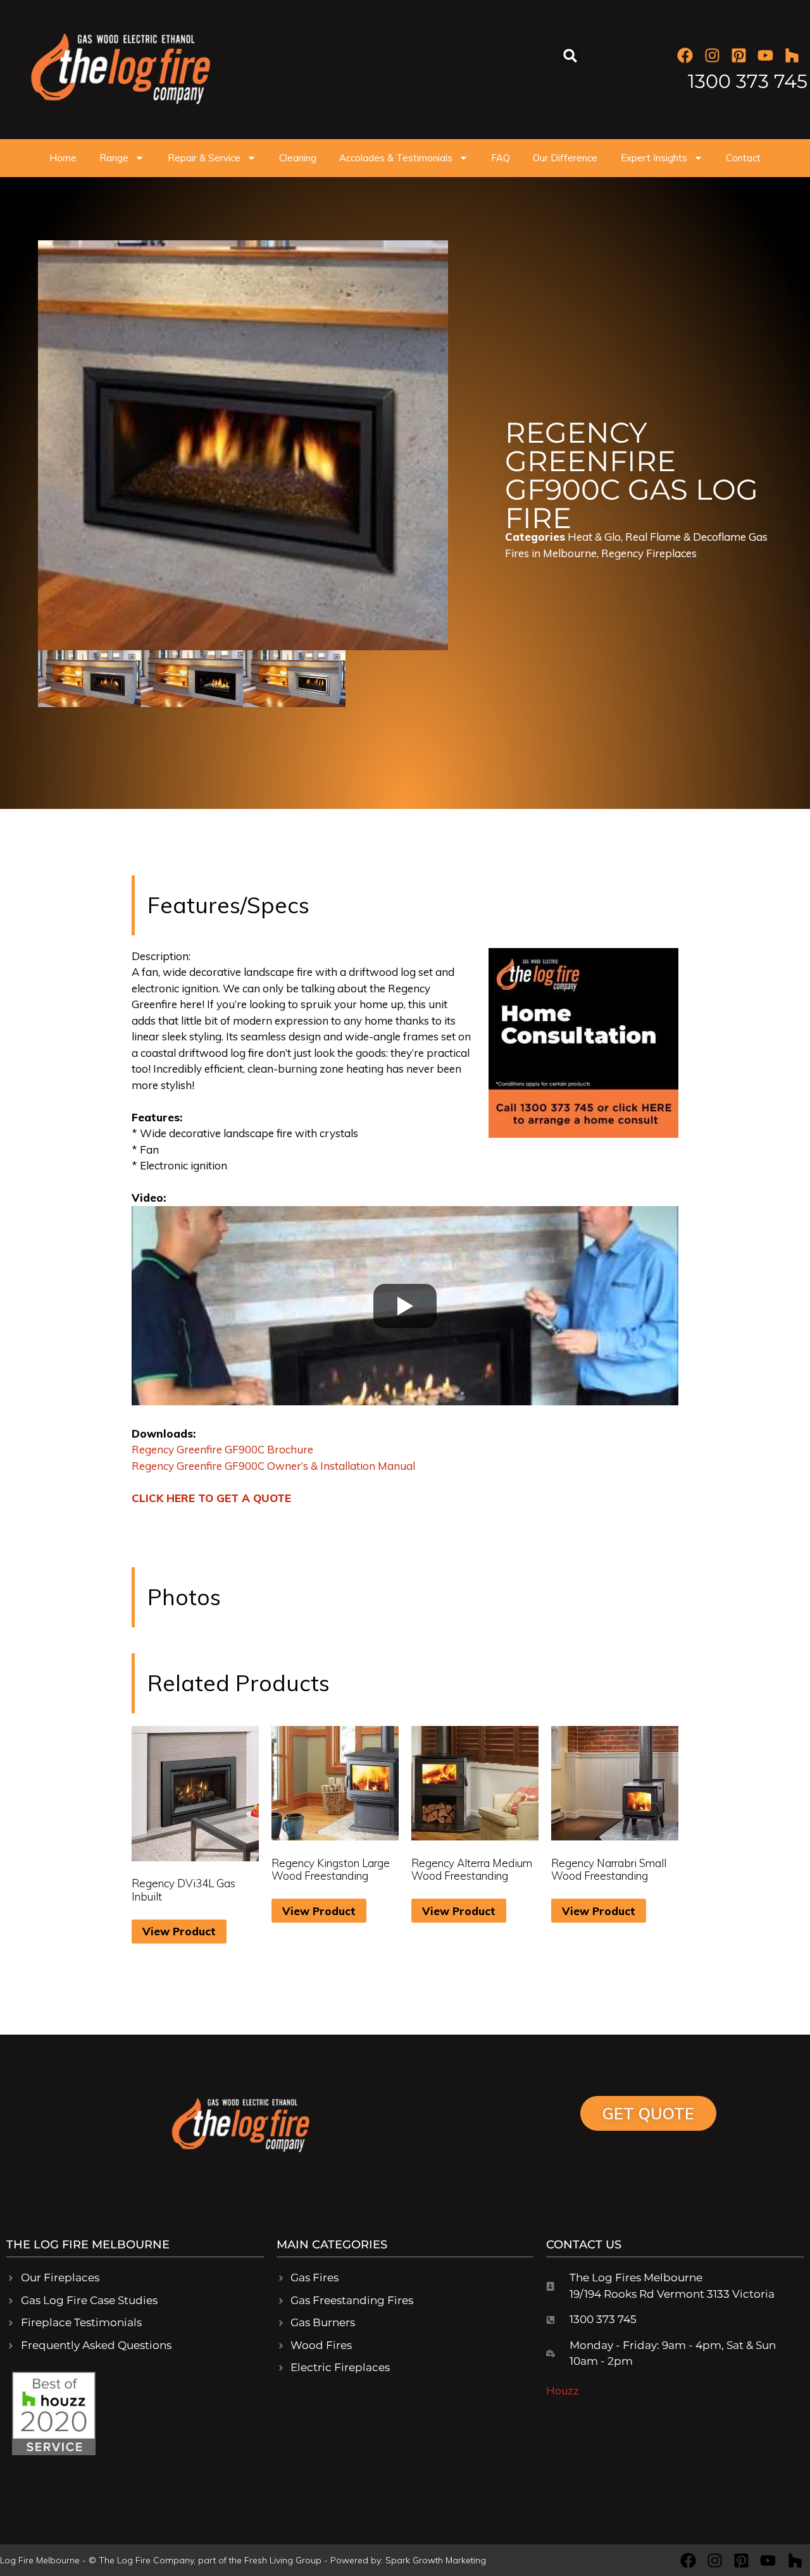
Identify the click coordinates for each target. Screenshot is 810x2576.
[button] (570, 56)
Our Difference (565, 158)
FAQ (501, 158)
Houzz (563, 2390)
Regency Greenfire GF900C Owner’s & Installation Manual (273, 1466)
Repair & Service (204, 158)
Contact (743, 158)
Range (114, 158)
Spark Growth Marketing (436, 2560)
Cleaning (298, 158)
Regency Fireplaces (649, 553)
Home (63, 158)
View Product (179, 1931)
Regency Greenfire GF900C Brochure (222, 1449)
